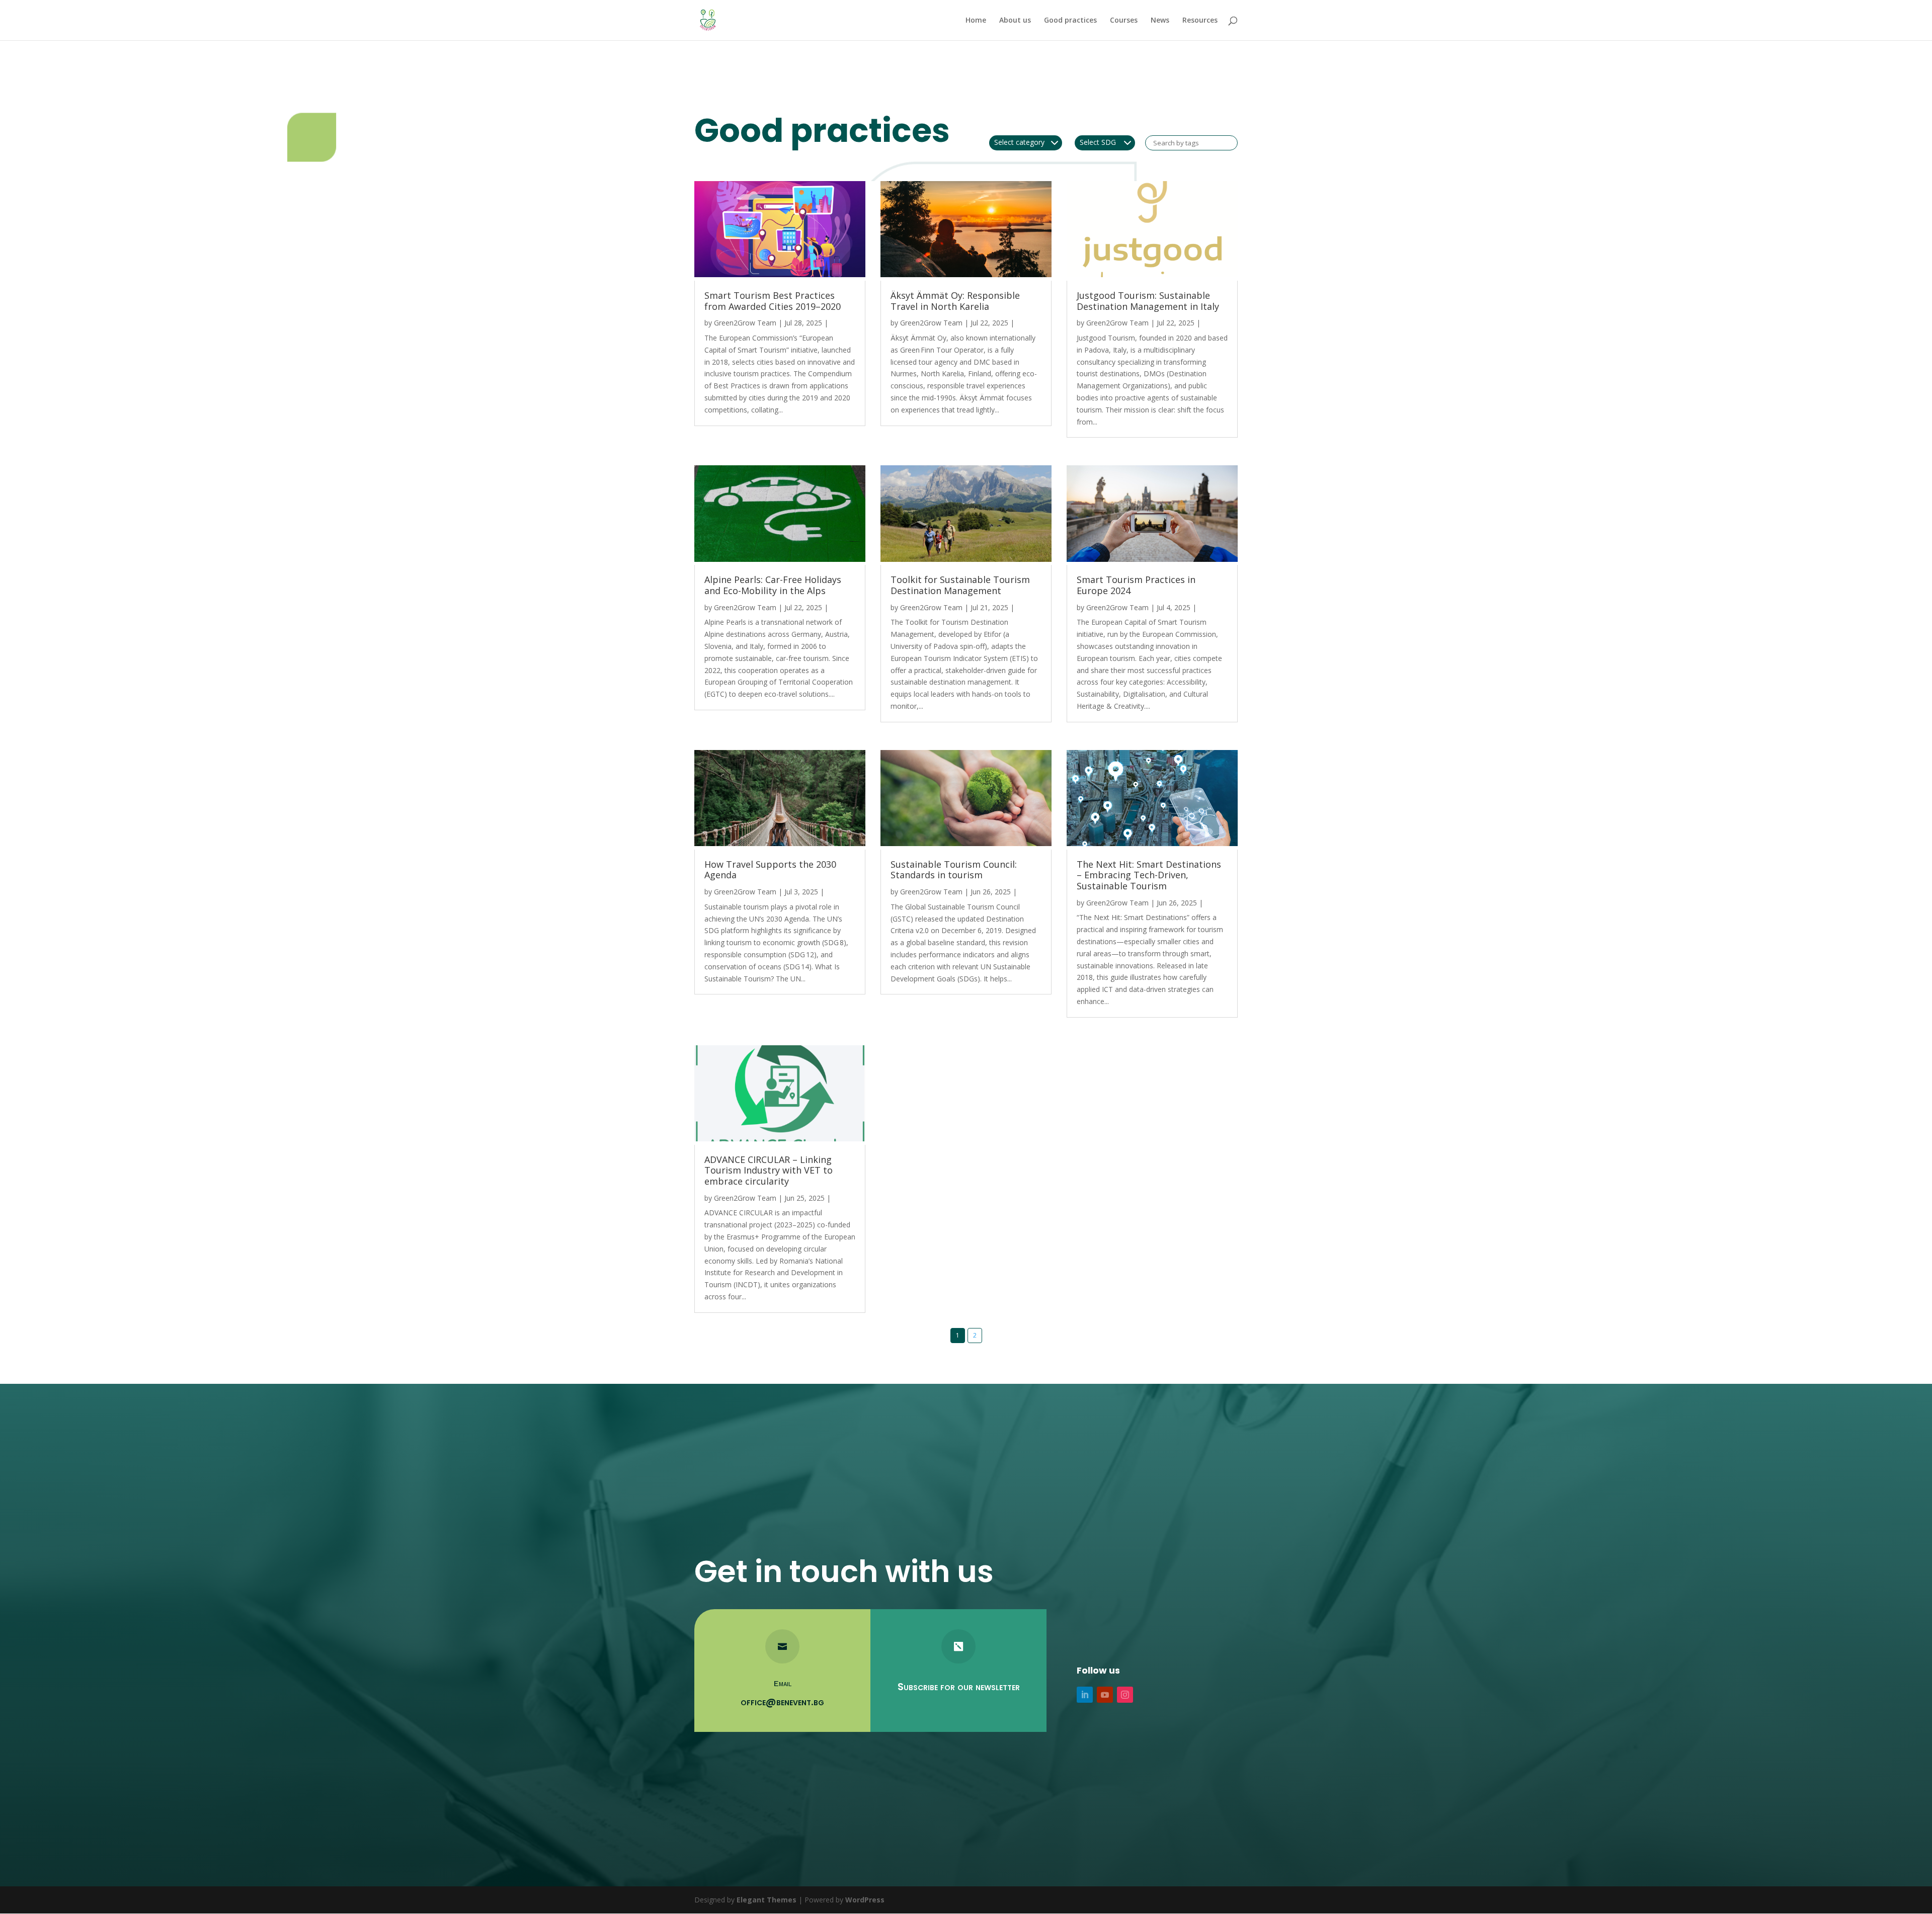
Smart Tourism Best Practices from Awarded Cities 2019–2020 (773, 301)
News (1160, 21)
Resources (1200, 21)
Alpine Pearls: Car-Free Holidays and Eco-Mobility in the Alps (773, 586)
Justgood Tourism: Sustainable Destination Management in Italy (1148, 301)
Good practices (1070, 21)
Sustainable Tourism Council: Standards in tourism (954, 870)
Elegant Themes (767, 1900)
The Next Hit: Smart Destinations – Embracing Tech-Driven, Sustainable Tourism (1149, 876)
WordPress (865, 1900)
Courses (1124, 21)
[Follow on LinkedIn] (1085, 1695)
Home (976, 21)
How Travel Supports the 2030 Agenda (770, 870)
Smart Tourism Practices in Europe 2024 (1136, 586)
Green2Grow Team (745, 323)
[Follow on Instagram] (1125, 1695)
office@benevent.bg (782, 1702)
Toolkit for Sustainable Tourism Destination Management (960, 586)
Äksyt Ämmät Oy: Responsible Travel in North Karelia (955, 301)
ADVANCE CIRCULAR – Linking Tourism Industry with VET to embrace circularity (769, 1171)
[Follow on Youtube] (1105, 1695)
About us (1015, 21)
